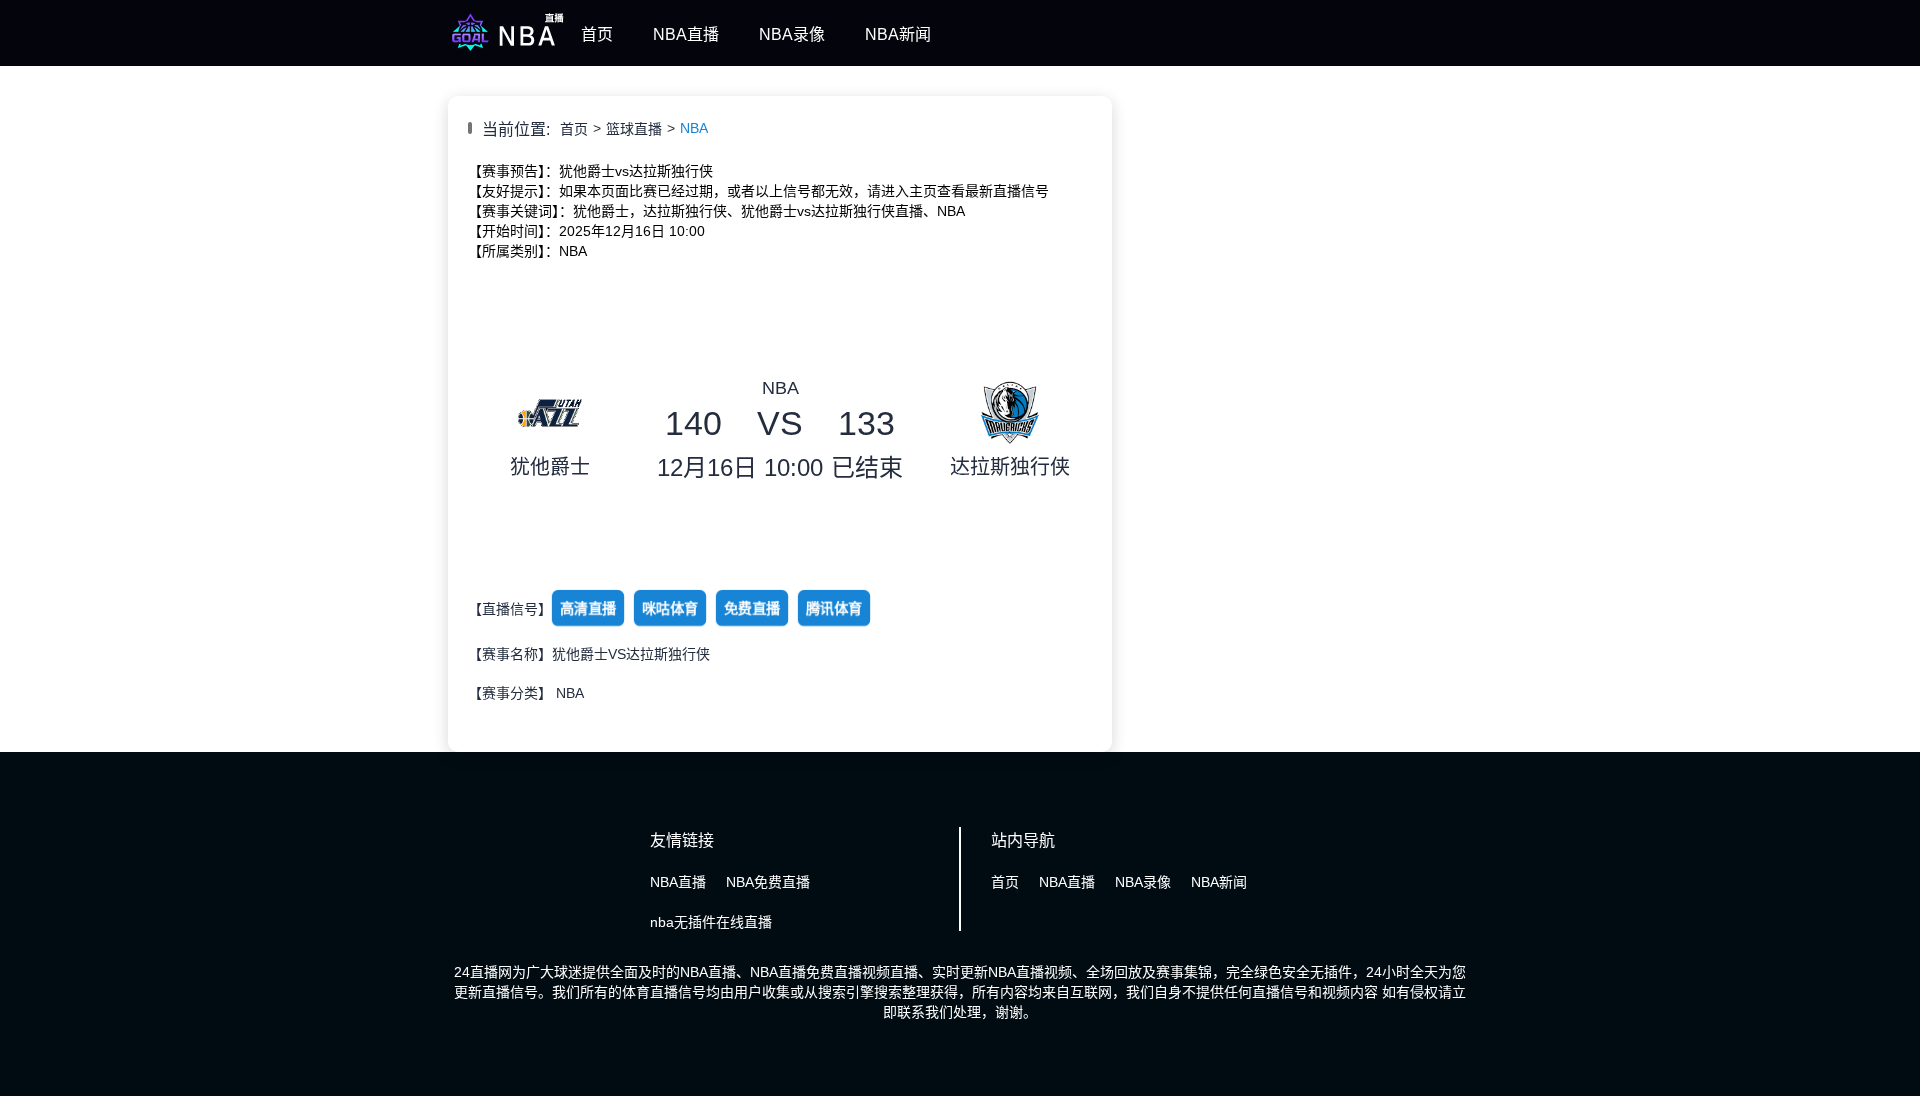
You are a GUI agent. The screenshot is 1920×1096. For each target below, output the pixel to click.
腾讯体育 (834, 609)
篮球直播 (634, 129)
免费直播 (752, 609)
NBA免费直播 (768, 882)
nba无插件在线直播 (711, 922)
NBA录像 (792, 34)
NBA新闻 (898, 34)
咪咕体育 (670, 609)
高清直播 (588, 609)
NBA (694, 128)
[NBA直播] (507, 48)
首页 (597, 34)
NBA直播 (686, 34)
